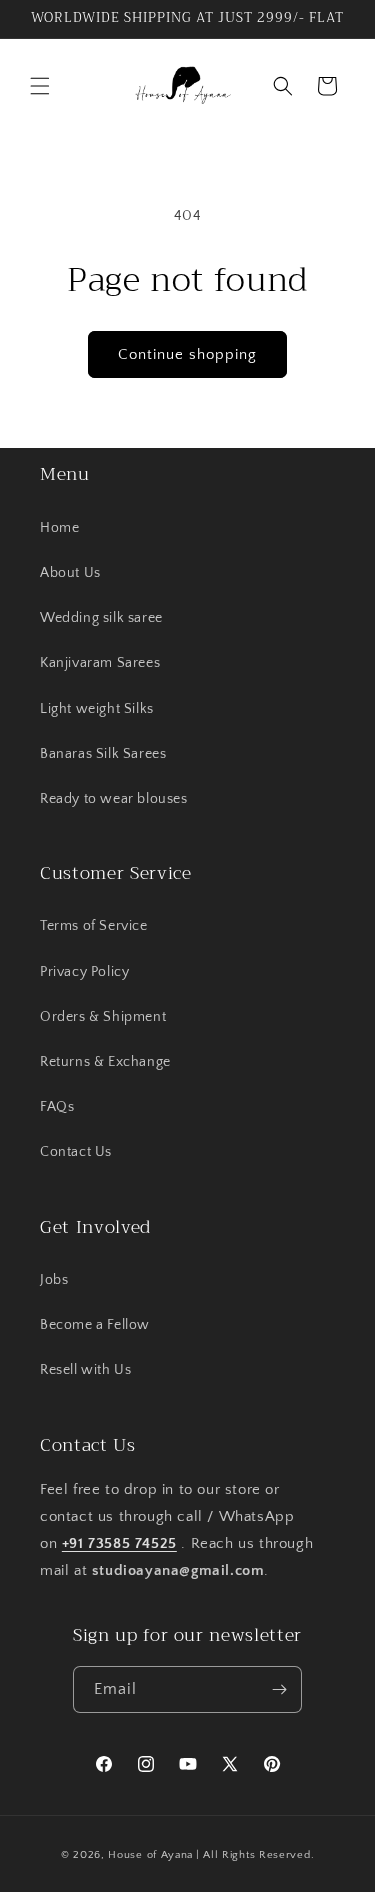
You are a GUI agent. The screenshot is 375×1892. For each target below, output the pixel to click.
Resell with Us (85, 1370)
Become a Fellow (95, 1325)
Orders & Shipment (103, 1017)
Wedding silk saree (101, 618)
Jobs (54, 1280)
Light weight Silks (97, 709)
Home (59, 528)
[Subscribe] (279, 1689)
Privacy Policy (84, 972)
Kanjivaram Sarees (100, 663)
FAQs (57, 1107)
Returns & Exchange (105, 1062)
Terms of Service (94, 926)
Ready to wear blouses (114, 799)
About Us (70, 573)
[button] (40, 86)
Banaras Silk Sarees (103, 754)
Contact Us (76, 1152)
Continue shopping (187, 354)
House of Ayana (150, 1855)
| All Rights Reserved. (255, 1855)
